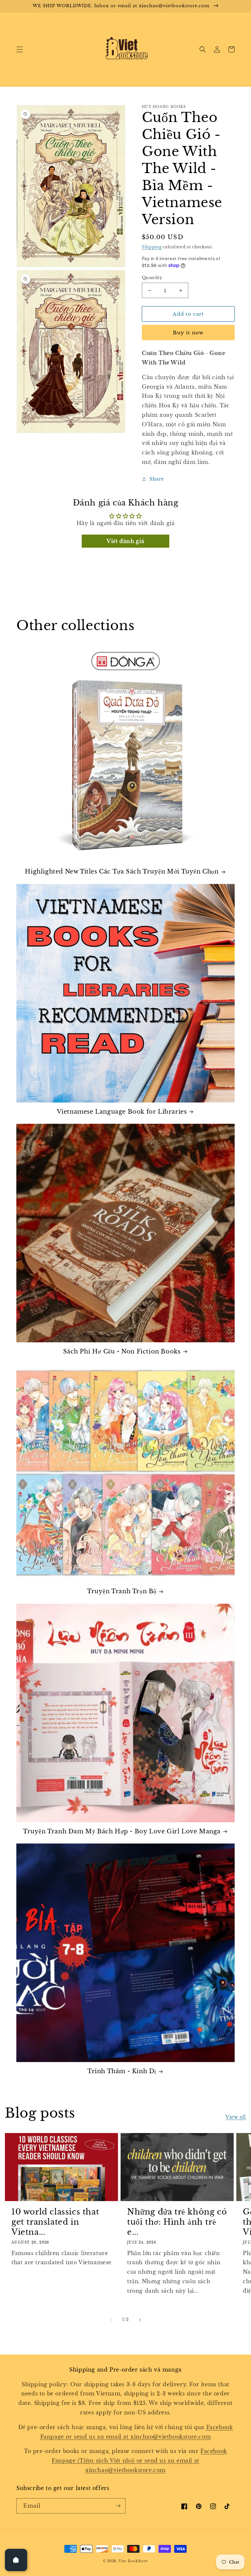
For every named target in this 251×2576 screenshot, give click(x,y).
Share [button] (157, 479)
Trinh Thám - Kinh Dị (122, 2071)
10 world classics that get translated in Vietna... (55, 2222)
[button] (20, 49)
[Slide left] (111, 2320)
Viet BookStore (133, 2561)
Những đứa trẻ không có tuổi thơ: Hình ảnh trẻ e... (177, 2222)
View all (236, 2117)
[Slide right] (140, 2320)
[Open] (16, 2560)
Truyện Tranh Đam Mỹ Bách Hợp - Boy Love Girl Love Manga (122, 1831)
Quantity (152, 278)
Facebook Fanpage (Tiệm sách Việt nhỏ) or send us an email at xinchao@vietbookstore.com (139, 2461)
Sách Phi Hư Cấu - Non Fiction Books (122, 1351)
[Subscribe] (118, 2506)
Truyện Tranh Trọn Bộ (122, 1591)
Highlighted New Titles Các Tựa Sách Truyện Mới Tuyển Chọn (122, 872)
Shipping (152, 247)
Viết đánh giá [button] (125, 541)
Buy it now (188, 333)
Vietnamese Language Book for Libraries (122, 1112)
